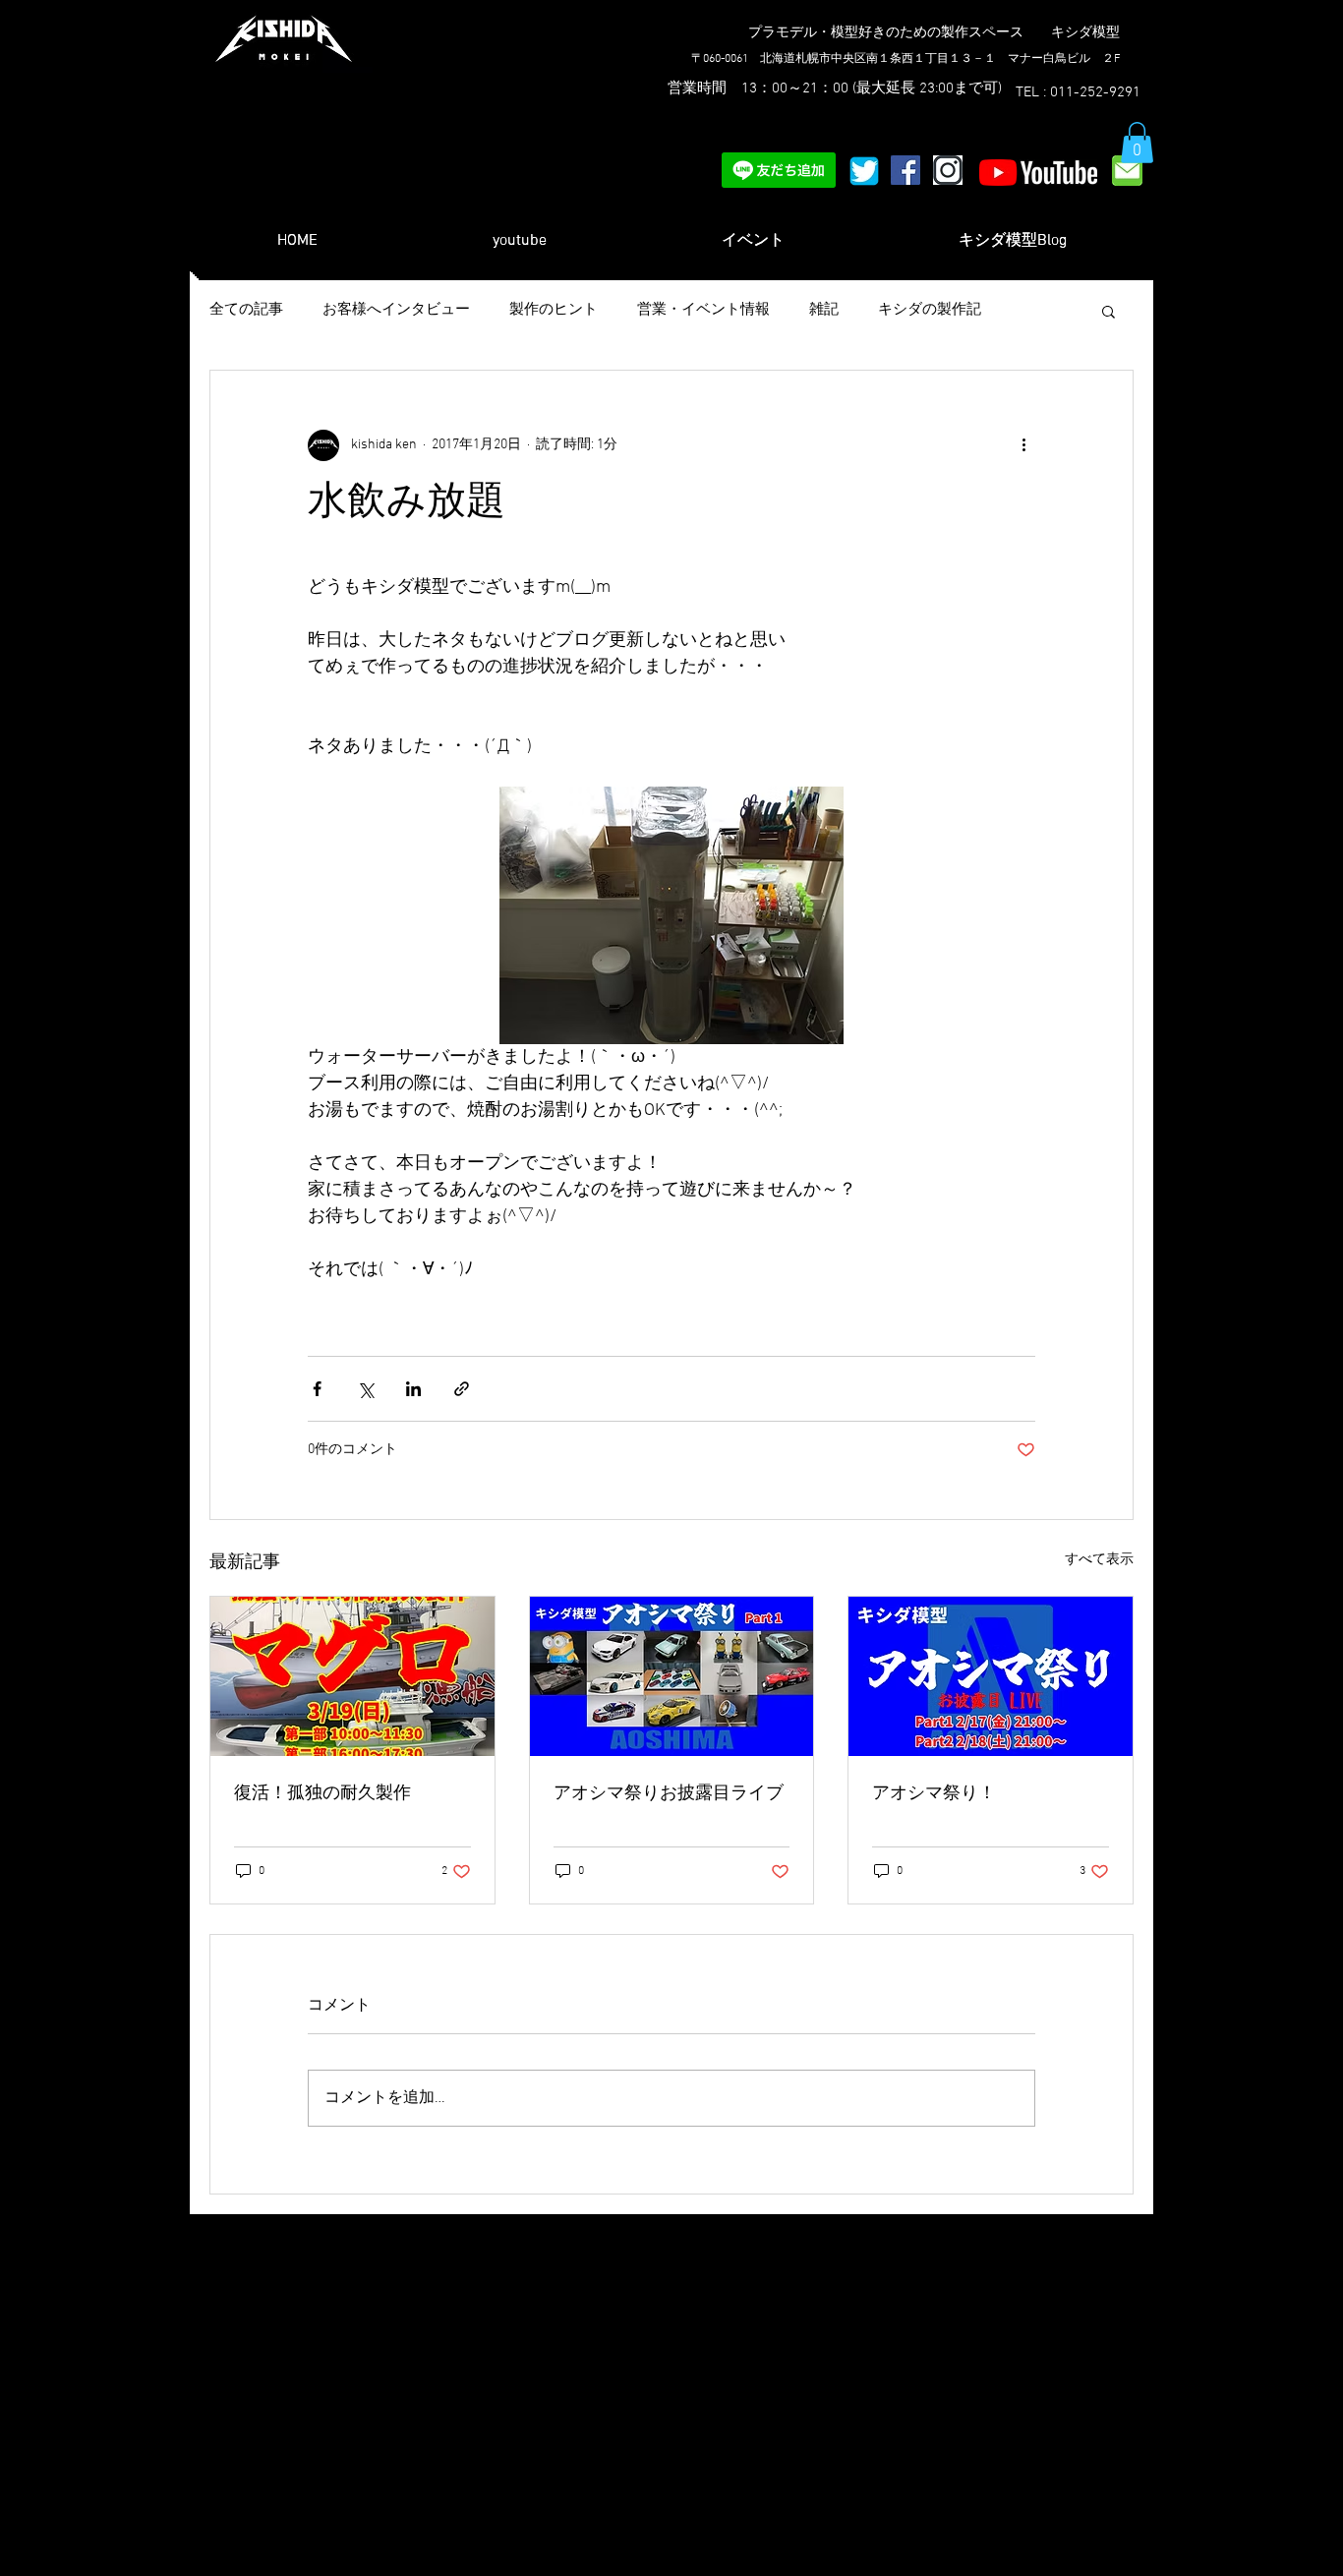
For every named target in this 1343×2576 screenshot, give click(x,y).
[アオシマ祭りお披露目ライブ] (672, 1676)
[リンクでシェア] (462, 1389)
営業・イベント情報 (703, 310)
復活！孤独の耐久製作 (322, 1794)
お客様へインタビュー (396, 310)
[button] (1137, 143)
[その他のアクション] (1023, 445)
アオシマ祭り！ (934, 1794)
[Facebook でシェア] (317, 1389)
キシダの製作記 (930, 310)
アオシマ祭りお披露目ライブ (669, 1794)
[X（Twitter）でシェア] (365, 1389)
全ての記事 (246, 310)
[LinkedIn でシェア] (413, 1389)
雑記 (824, 310)
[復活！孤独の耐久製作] (352, 1676)
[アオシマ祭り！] (991, 1676)
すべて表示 (1099, 1560)
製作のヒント (554, 310)
